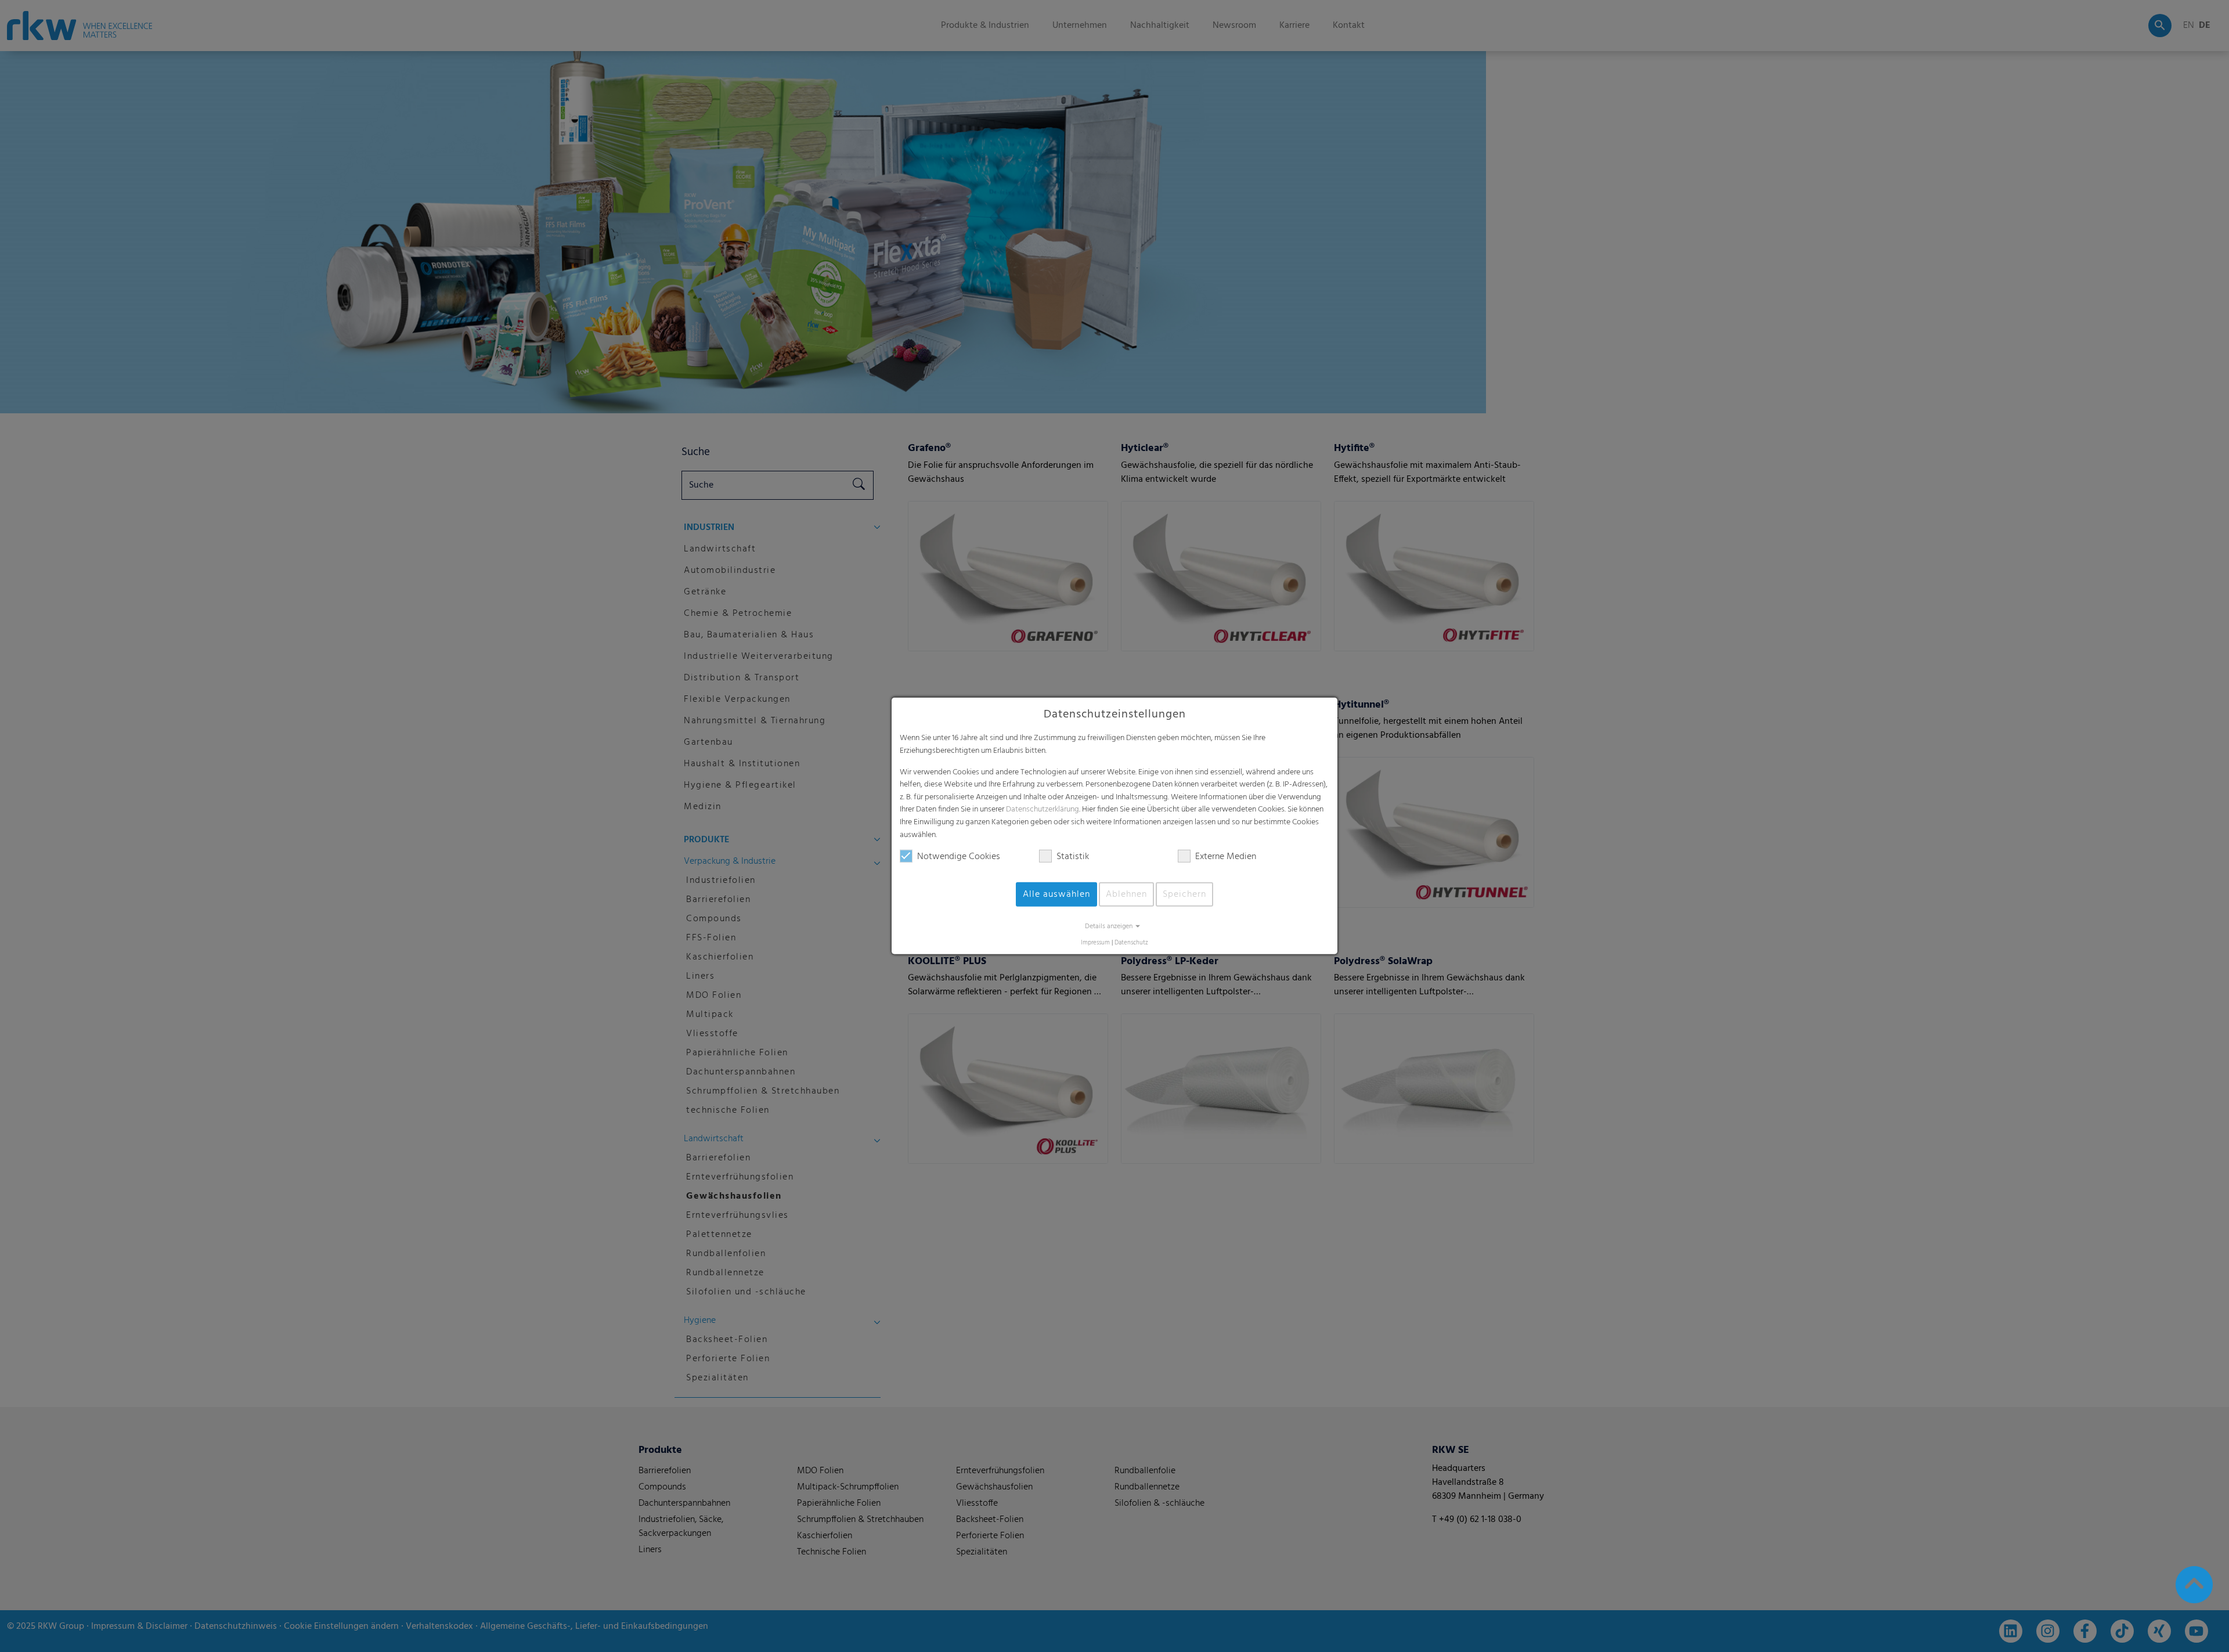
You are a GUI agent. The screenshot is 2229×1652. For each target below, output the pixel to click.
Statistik (1073, 857)
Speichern (1184, 894)
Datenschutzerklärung (1043, 809)
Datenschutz (1131, 943)
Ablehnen (1126, 894)
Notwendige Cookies (959, 857)
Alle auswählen (1056, 894)
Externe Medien (1226, 857)
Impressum (1095, 943)
